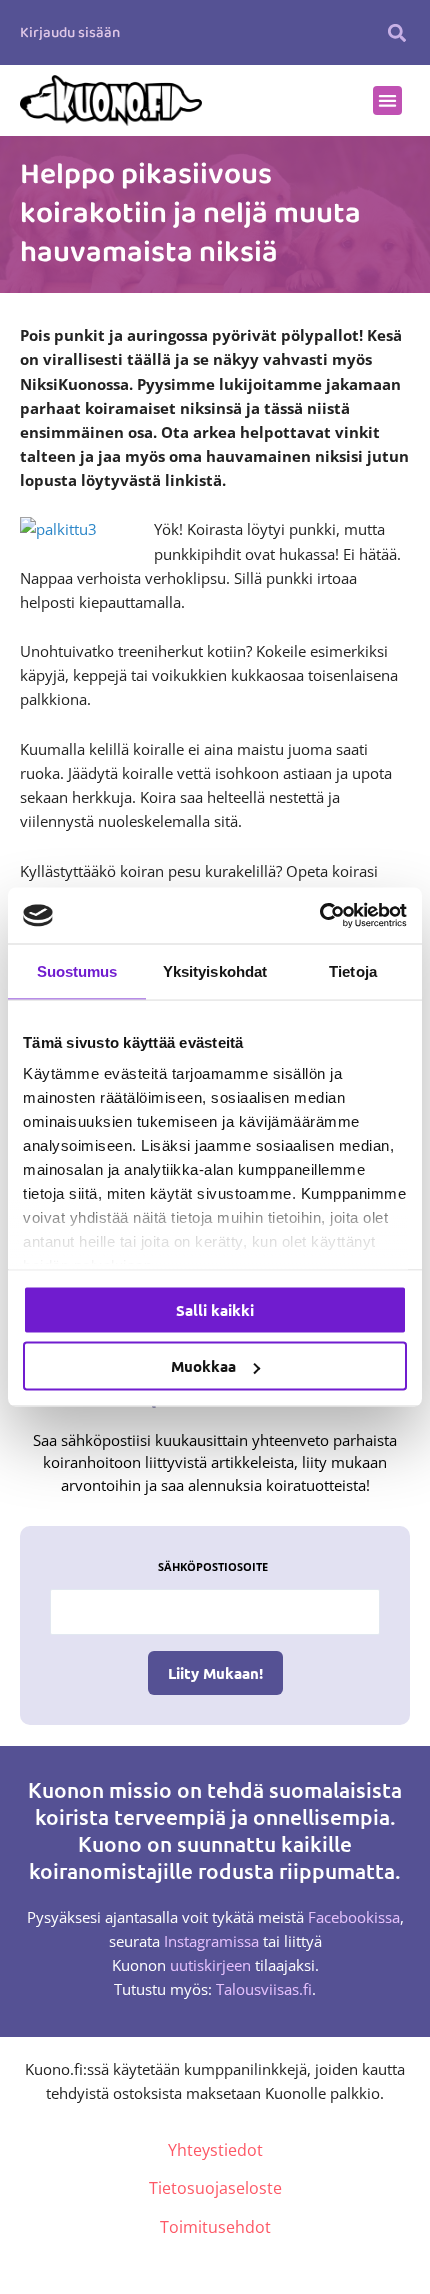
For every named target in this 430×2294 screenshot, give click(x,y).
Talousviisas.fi (264, 1989)
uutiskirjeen (210, 1965)
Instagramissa (211, 1941)
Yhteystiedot (215, 2150)
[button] (397, 32)
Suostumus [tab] (77, 970)
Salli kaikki (215, 1309)
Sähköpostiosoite (213, 1566)
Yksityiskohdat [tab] (215, 970)
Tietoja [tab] (353, 970)
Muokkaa (203, 1366)
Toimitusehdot (215, 2227)
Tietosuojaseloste (215, 2188)
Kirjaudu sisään (70, 33)
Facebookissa (354, 1917)
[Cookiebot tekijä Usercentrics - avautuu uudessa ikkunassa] (319, 916)
